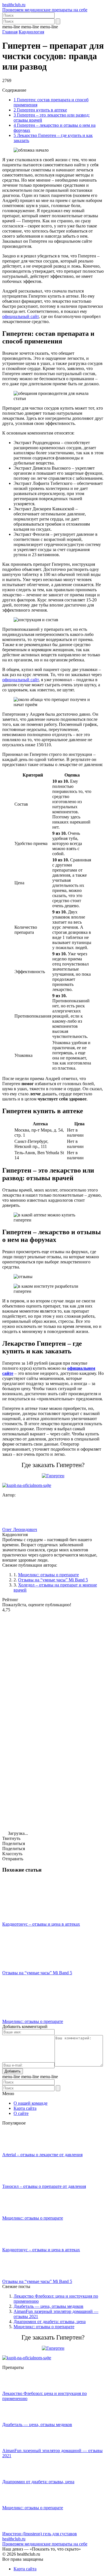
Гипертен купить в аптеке (40, 110)
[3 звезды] (45, 1721)
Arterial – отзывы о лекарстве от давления (42, 2155)
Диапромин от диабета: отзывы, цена (50, 2322)
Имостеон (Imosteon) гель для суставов (40, 2534)
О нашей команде (31, 2103)
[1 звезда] (45, 1634)
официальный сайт (20, 316)
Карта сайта (25, 2108)
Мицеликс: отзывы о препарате (48, 1575)
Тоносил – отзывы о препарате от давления (44, 2186)
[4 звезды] (45, 1764)
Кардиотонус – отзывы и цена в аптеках (41, 1924)
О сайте (21, 2113)
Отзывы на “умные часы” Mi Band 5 (53, 1580)
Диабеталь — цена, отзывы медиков (48, 2306)
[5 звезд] (45, 1808)
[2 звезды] (45, 1677)
